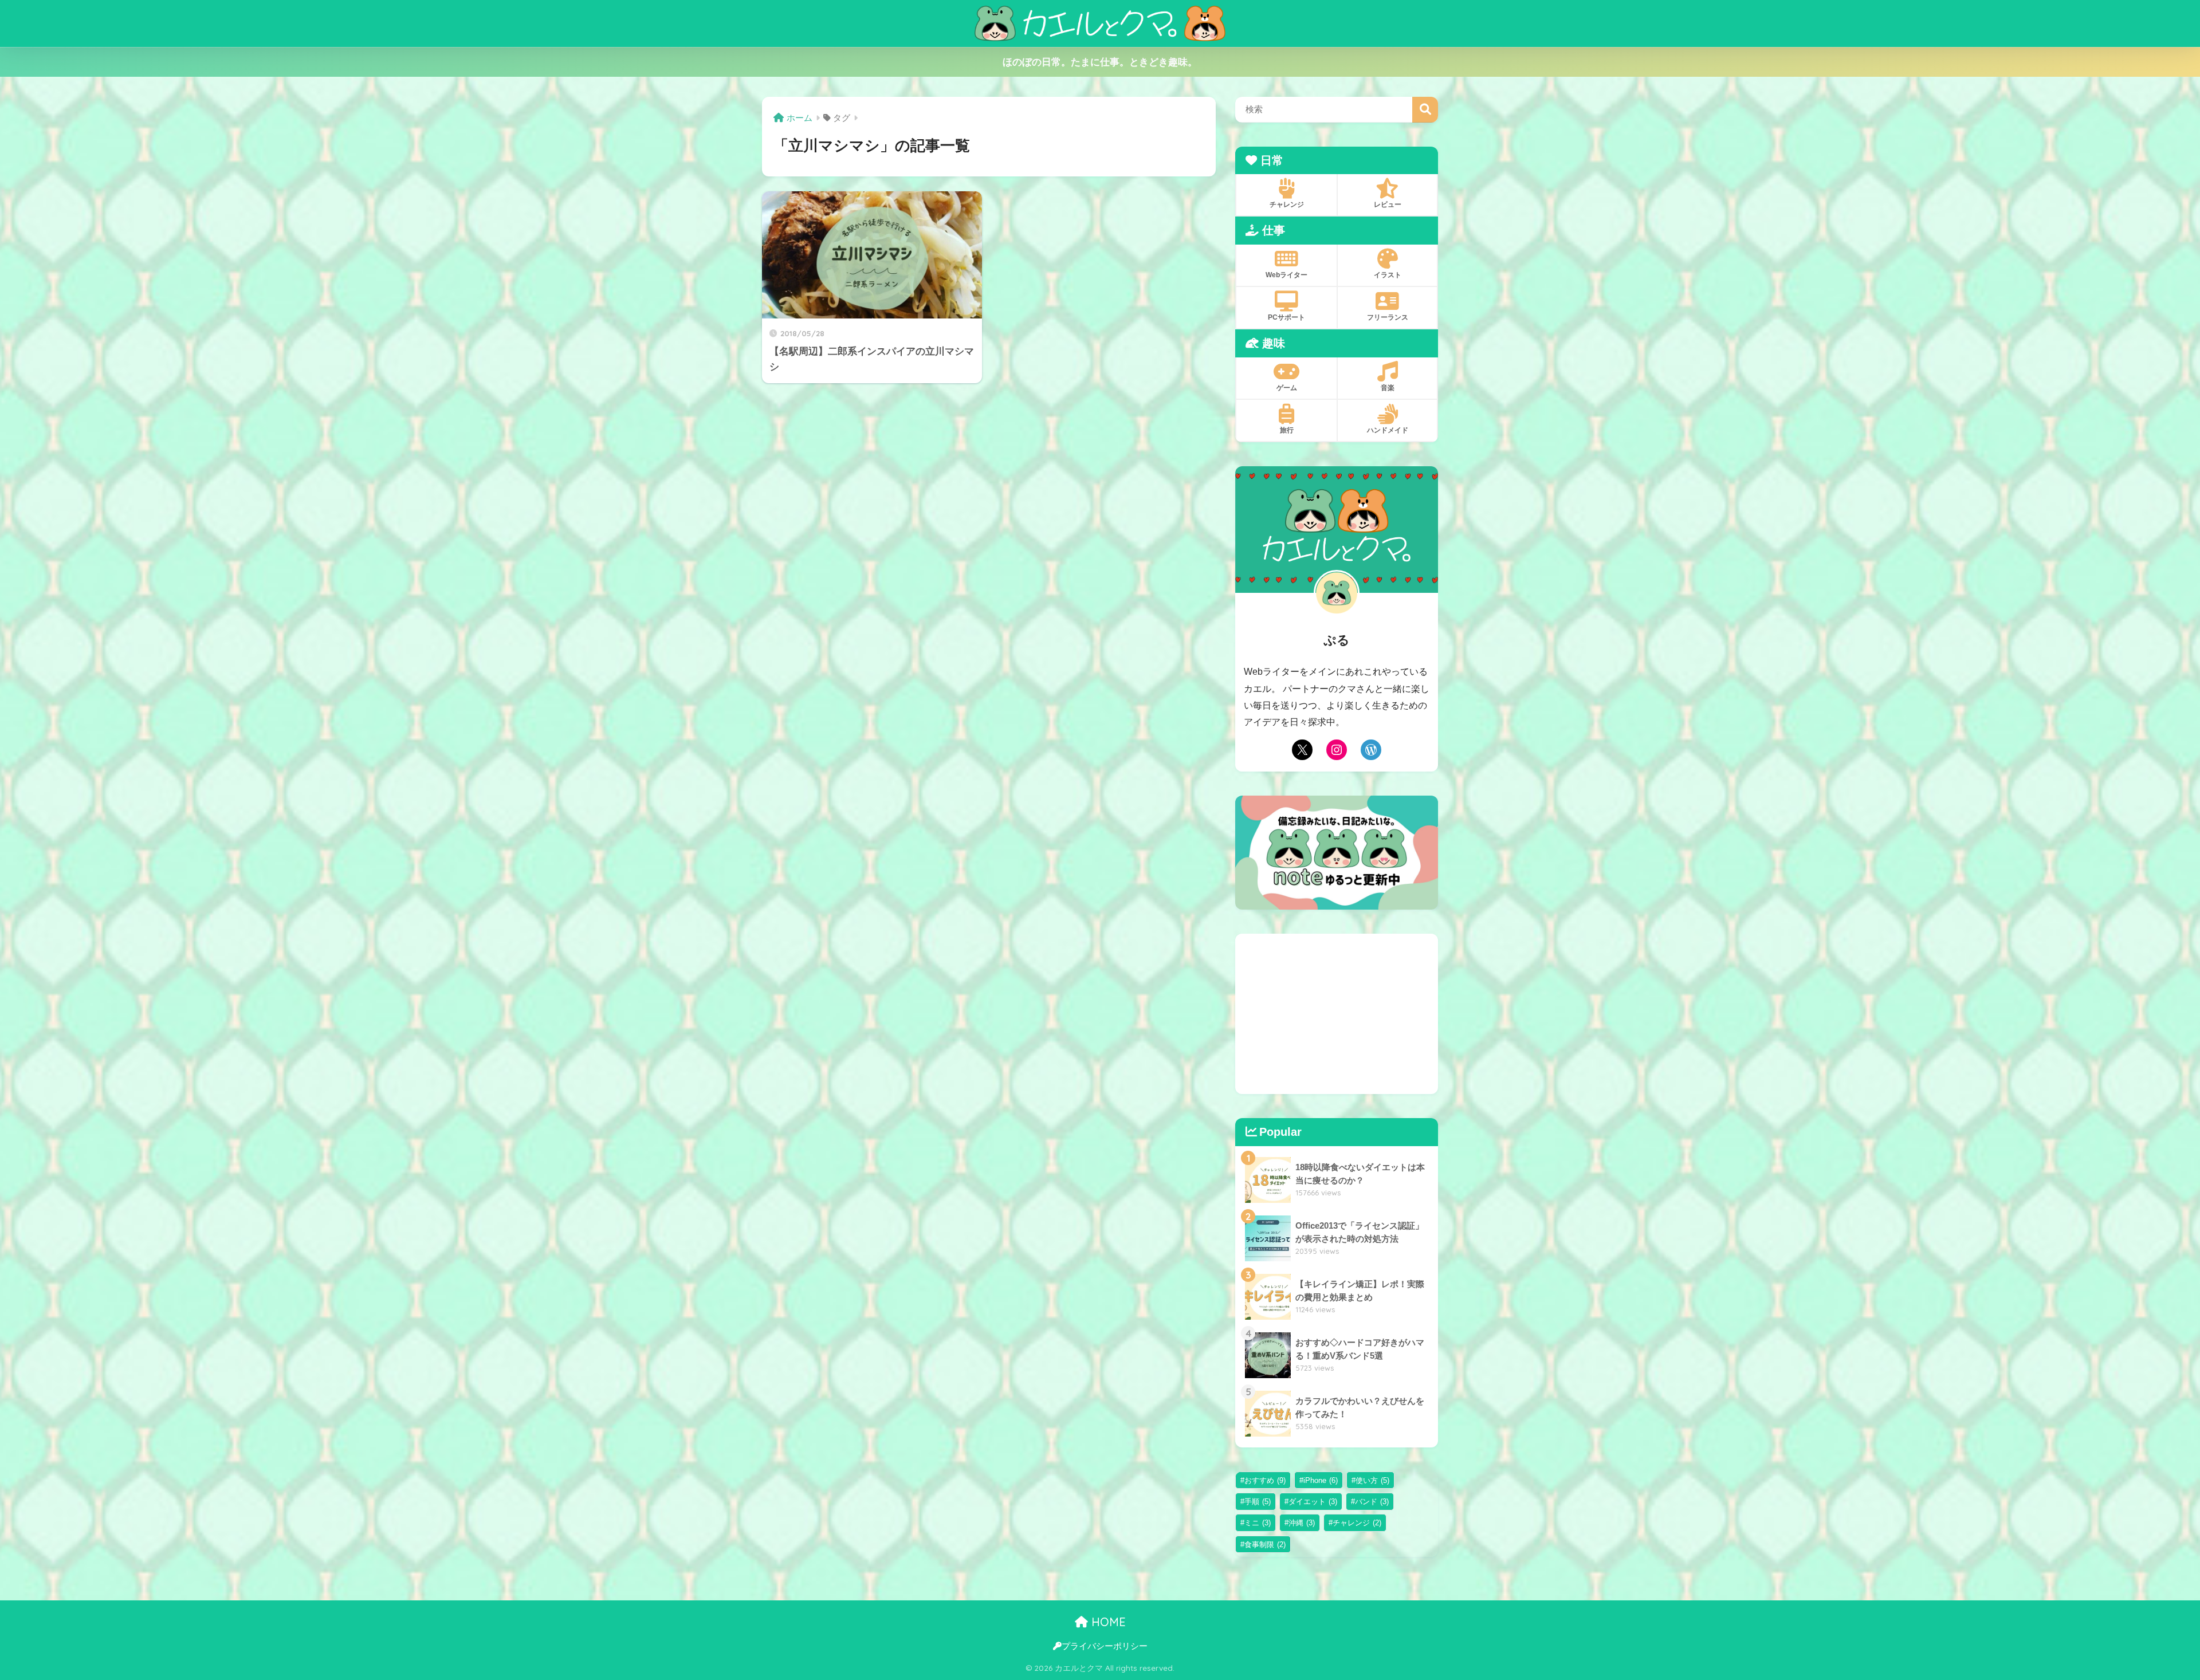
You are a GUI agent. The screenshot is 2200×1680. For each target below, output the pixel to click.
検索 (1425, 110)
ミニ (1258, 1523)
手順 (1258, 1502)
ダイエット (1313, 1502)
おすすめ (1265, 1480)
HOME (1107, 1622)
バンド (1372, 1502)
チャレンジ (1357, 1523)
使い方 (1372, 1480)
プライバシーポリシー (1105, 1646)
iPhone (1321, 1480)
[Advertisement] (1337, 1014)
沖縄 (1302, 1523)
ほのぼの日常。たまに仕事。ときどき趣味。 (1100, 62)
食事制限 (1265, 1545)
